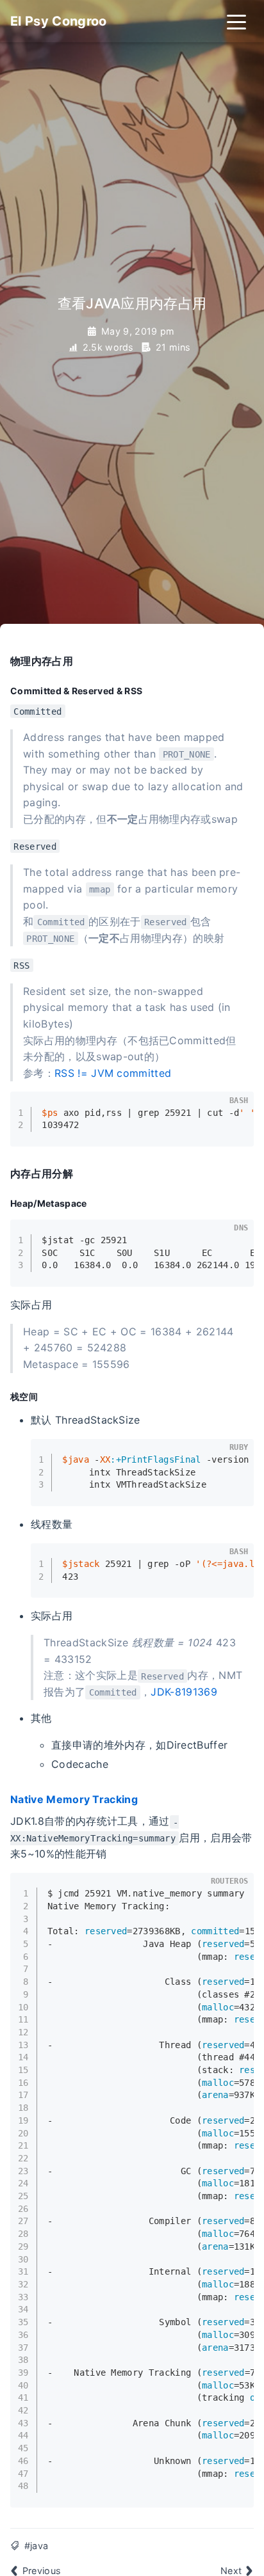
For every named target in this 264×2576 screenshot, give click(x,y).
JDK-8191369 (184, 1692)
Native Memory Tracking (74, 1799)
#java (37, 2546)
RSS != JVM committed (113, 1073)
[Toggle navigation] (236, 21)
